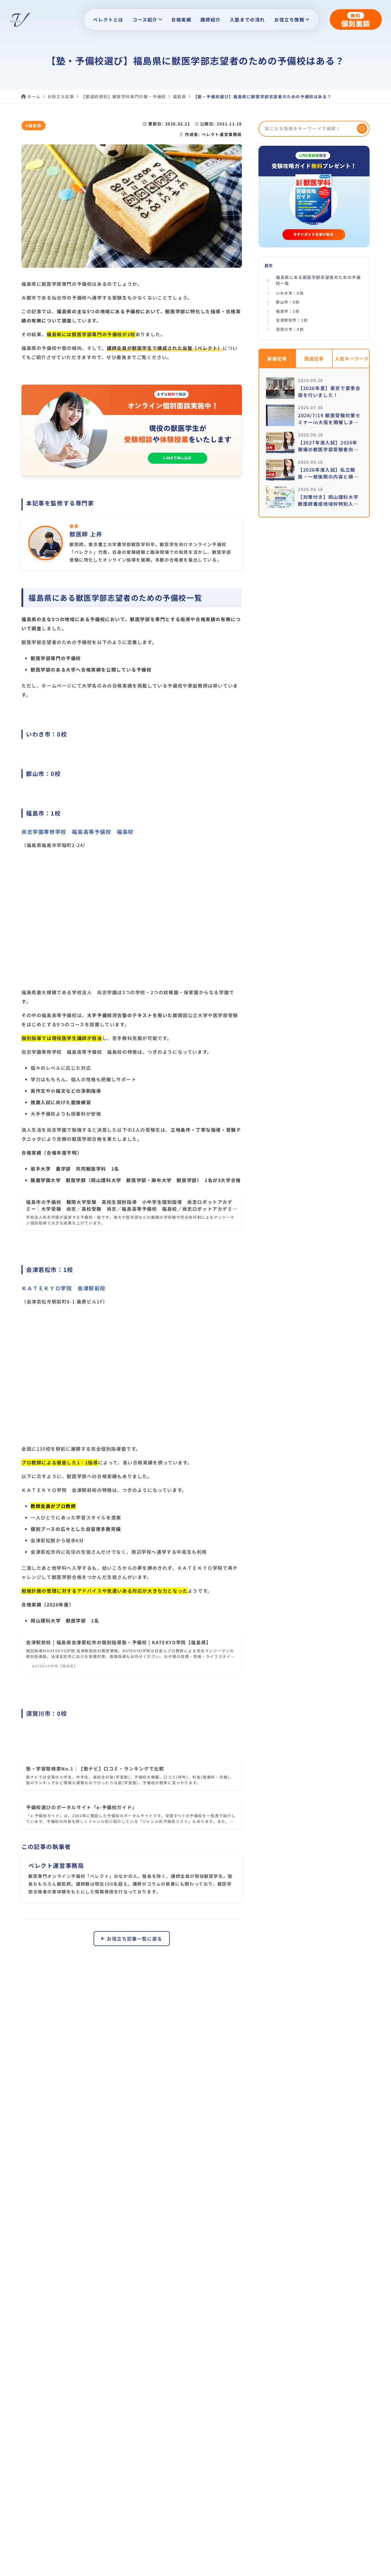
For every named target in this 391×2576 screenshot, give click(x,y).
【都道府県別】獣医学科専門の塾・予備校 (123, 96)
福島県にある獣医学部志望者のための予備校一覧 (318, 280)
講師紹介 (210, 19)
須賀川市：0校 (290, 329)
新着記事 (277, 359)
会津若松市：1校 (294, 320)
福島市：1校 (290, 311)
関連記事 (314, 359)
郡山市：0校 (288, 302)
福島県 (180, 96)
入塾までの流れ (247, 19)
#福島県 (33, 125)
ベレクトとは (108, 19)
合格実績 (181, 19)
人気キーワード (352, 359)
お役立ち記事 (61, 96)
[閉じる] (381, 2570)
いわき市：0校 (292, 293)
